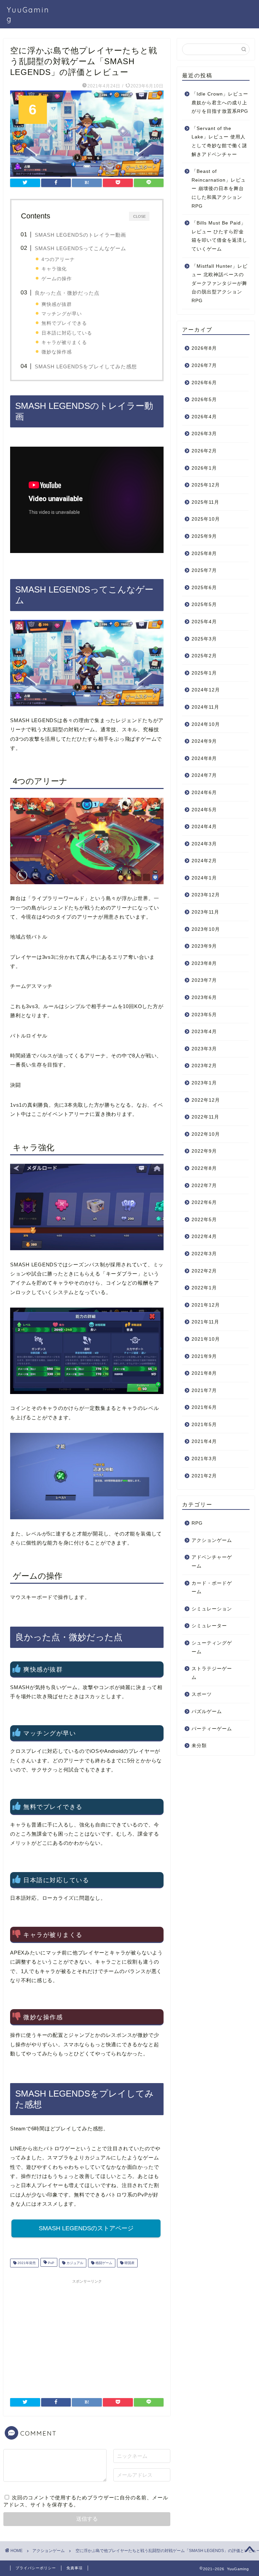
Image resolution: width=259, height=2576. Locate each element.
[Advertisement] (87, 2334)
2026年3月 (204, 434)
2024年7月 (204, 775)
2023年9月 (204, 946)
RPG (197, 1523)
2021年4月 (204, 1441)
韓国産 (129, 2263)
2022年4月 (204, 1237)
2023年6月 (204, 997)
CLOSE (139, 216)
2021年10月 (206, 1339)
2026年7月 (204, 365)
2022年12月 (206, 1100)
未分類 (199, 1746)
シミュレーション (212, 1609)
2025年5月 (204, 604)
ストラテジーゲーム (212, 1673)
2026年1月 (204, 468)
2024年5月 (204, 810)
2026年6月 (204, 383)
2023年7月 (204, 980)
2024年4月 (204, 827)
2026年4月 (204, 417)
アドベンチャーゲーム (212, 1562)
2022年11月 (205, 1117)
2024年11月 (205, 707)
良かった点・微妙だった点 (67, 293)
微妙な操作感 (57, 352)
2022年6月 (204, 1202)
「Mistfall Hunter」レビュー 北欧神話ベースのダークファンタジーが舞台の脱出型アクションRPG (220, 283)
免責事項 (75, 2568)
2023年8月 (204, 963)
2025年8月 (204, 554)
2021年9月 (204, 1356)
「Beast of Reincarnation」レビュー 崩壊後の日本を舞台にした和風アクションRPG (219, 189)
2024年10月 (206, 724)
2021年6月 (204, 1407)
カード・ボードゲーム (212, 1588)
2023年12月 (206, 895)
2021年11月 (205, 1322)
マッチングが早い (62, 314)
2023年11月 (205, 912)
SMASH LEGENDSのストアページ (86, 2228)
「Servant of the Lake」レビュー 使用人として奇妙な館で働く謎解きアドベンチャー (219, 141)
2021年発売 (26, 2263)
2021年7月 (204, 1390)
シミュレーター (209, 1626)
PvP (51, 2263)
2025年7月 (204, 570)
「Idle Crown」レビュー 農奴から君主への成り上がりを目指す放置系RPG (220, 103)
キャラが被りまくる (64, 342)
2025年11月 (205, 502)
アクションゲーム (212, 1540)
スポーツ (202, 1694)
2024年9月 (204, 741)
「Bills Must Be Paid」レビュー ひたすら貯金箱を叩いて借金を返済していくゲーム (219, 236)
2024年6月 (204, 793)
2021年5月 (204, 1425)
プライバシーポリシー (36, 2568)
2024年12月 (206, 690)
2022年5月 (204, 1220)
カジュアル (74, 2263)
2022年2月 (204, 1271)
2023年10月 (206, 929)
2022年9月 (204, 1151)
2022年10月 (206, 1134)
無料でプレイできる (64, 323)
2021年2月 (204, 1476)
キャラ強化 (54, 269)
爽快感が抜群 (57, 304)
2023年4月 (204, 1032)
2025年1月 (204, 673)
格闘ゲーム (103, 2263)
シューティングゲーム (212, 1647)
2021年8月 (204, 1373)
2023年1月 (204, 1083)
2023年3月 (204, 1049)
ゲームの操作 (57, 279)
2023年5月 (204, 1015)
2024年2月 (204, 861)
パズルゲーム (207, 1712)
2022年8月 (204, 1168)
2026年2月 (204, 451)
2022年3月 (204, 1254)
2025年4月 (204, 622)
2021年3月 (204, 1459)
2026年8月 (204, 348)
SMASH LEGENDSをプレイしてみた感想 (86, 366)
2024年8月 (204, 758)
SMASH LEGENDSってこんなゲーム (80, 248)
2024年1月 (204, 878)
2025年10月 (206, 519)
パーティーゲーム (212, 1729)
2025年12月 (206, 485)
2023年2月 (204, 1066)
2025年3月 (204, 639)
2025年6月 (204, 588)
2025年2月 (204, 656)
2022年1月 (204, 1288)
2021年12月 (206, 1305)
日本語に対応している (67, 333)
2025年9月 (204, 536)
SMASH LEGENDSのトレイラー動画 (80, 235)
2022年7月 (204, 1186)
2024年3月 (204, 844)
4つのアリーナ (58, 259)
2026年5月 (204, 400)
